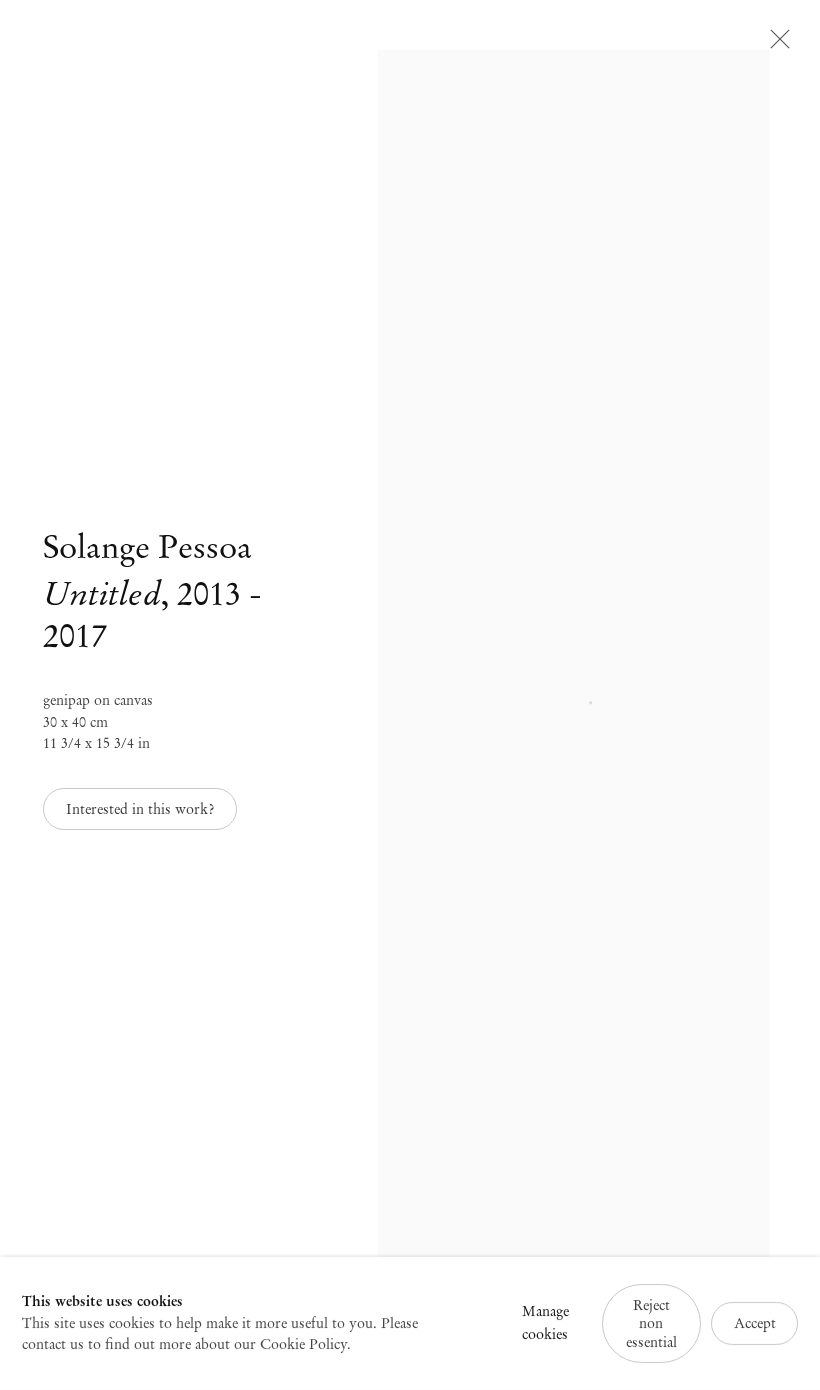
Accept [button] (755, 1323)
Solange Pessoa (147, 547)
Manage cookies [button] (545, 1323)
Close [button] (775, 45)
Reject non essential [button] (651, 1323)
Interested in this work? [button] (140, 809)
